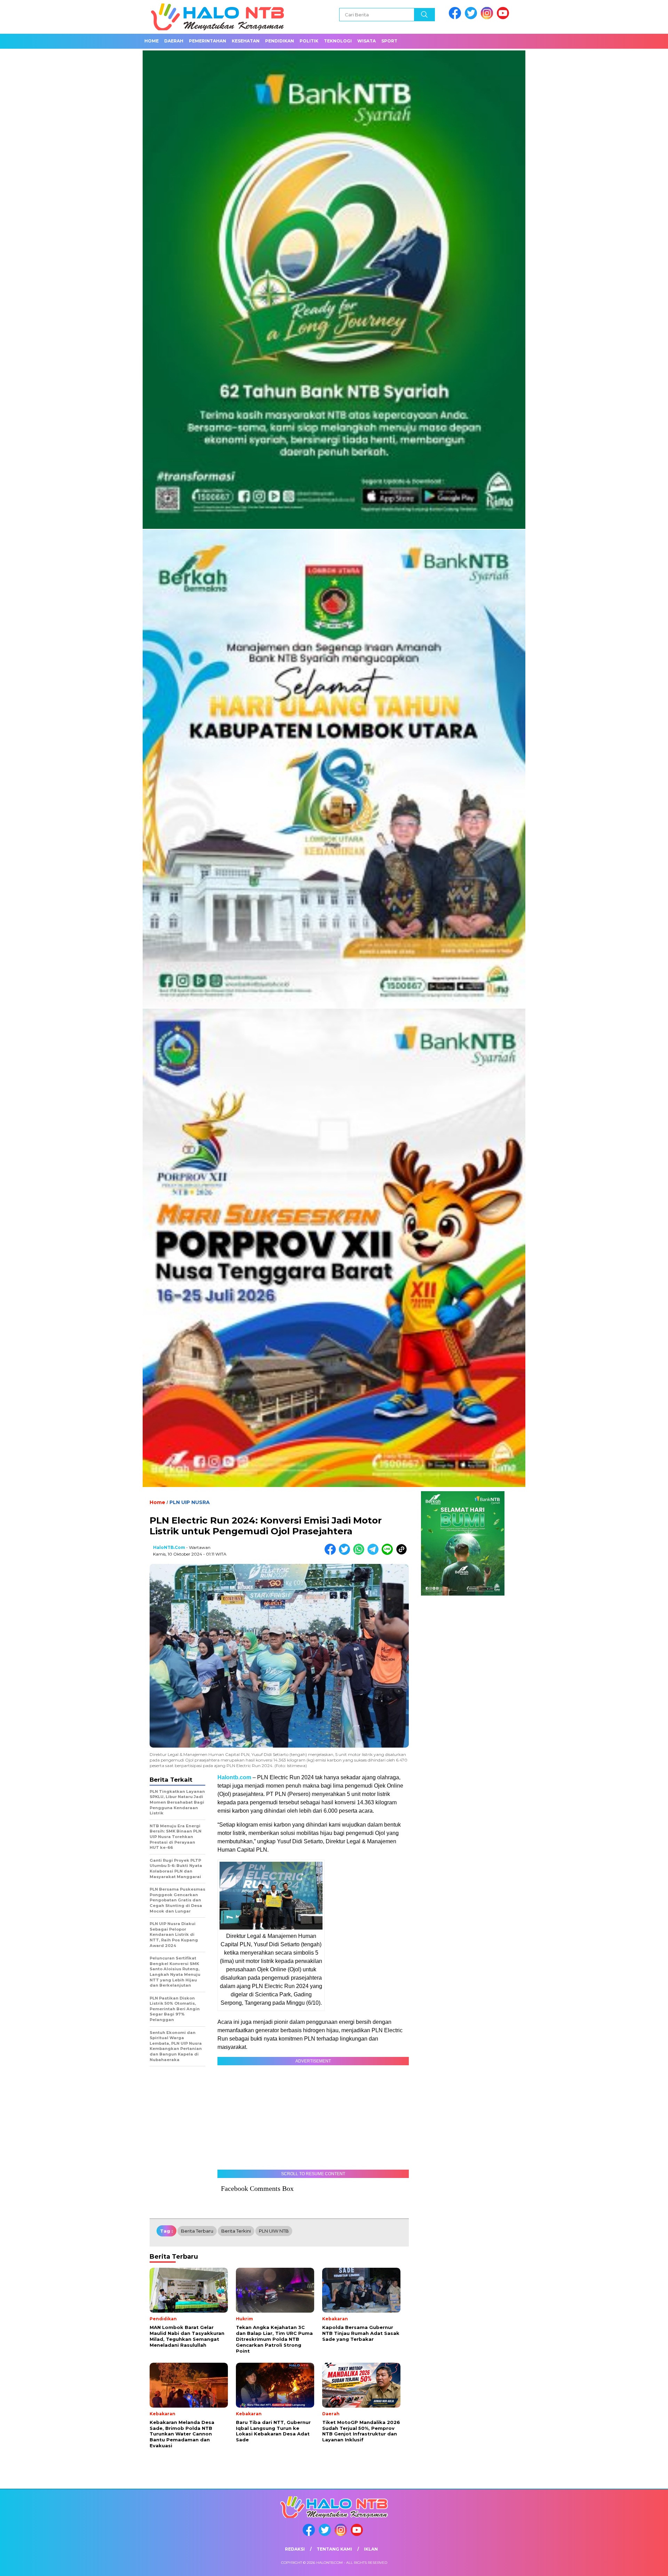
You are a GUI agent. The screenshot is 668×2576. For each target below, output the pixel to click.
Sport (389, 41)
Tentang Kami (334, 2549)
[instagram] (488, 18)
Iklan (371, 2549)
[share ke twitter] (346, 1553)
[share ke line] (389, 1553)
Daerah (174, 41)
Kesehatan (246, 41)
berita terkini (236, 2231)
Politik (309, 41)
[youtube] (504, 18)
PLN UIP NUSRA (190, 1502)
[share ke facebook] (332, 1553)
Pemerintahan (208, 41)
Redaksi (295, 2549)
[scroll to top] (642, 2565)
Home (152, 41)
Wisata (367, 41)
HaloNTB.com (169, 1547)
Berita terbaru (197, 2231)
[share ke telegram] (375, 1553)
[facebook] (456, 18)
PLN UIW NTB (274, 2231)
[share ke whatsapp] (360, 1553)
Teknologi (338, 41)
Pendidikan (280, 41)
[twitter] (472, 18)
